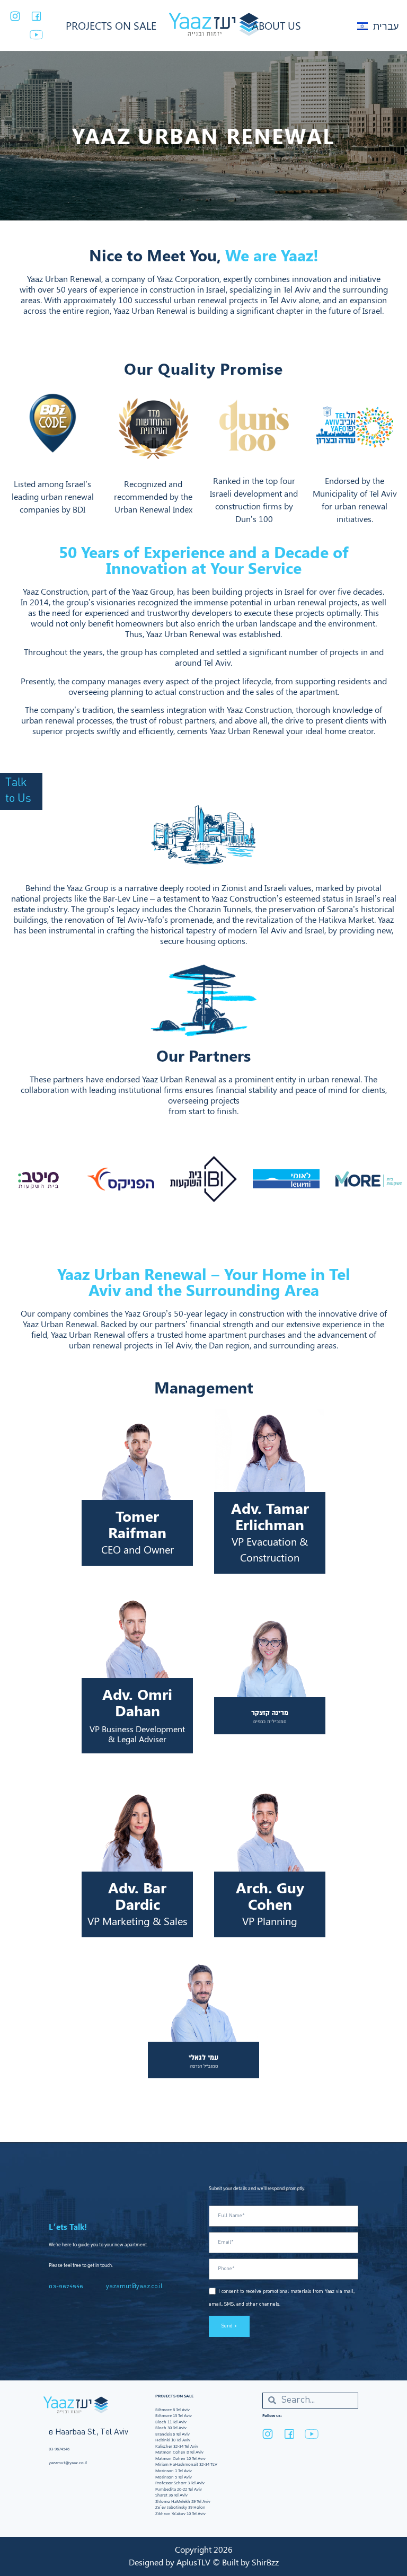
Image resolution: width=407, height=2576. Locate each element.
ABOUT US (276, 25)
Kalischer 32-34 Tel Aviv (177, 2446)
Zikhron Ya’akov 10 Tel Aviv (180, 2513)
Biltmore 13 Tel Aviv (174, 2415)
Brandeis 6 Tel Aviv (172, 2434)
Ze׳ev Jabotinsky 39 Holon (180, 2507)
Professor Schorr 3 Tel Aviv (180, 2483)
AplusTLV (193, 2562)
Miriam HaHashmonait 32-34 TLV (186, 2464)
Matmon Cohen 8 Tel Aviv (179, 2452)
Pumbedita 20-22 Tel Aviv (179, 2489)
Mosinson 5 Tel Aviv (174, 2477)
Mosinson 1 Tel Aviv (174, 2471)
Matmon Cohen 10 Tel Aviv (180, 2458)
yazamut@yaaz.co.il (134, 2287)
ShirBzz (265, 2562)
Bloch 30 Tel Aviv (171, 2428)
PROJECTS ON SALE (111, 25)
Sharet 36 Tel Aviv (171, 2495)
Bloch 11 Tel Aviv (171, 2422)
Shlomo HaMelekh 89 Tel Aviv (183, 2501)
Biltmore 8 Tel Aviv (172, 2410)
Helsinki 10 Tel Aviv (173, 2440)
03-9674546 (66, 2287)
